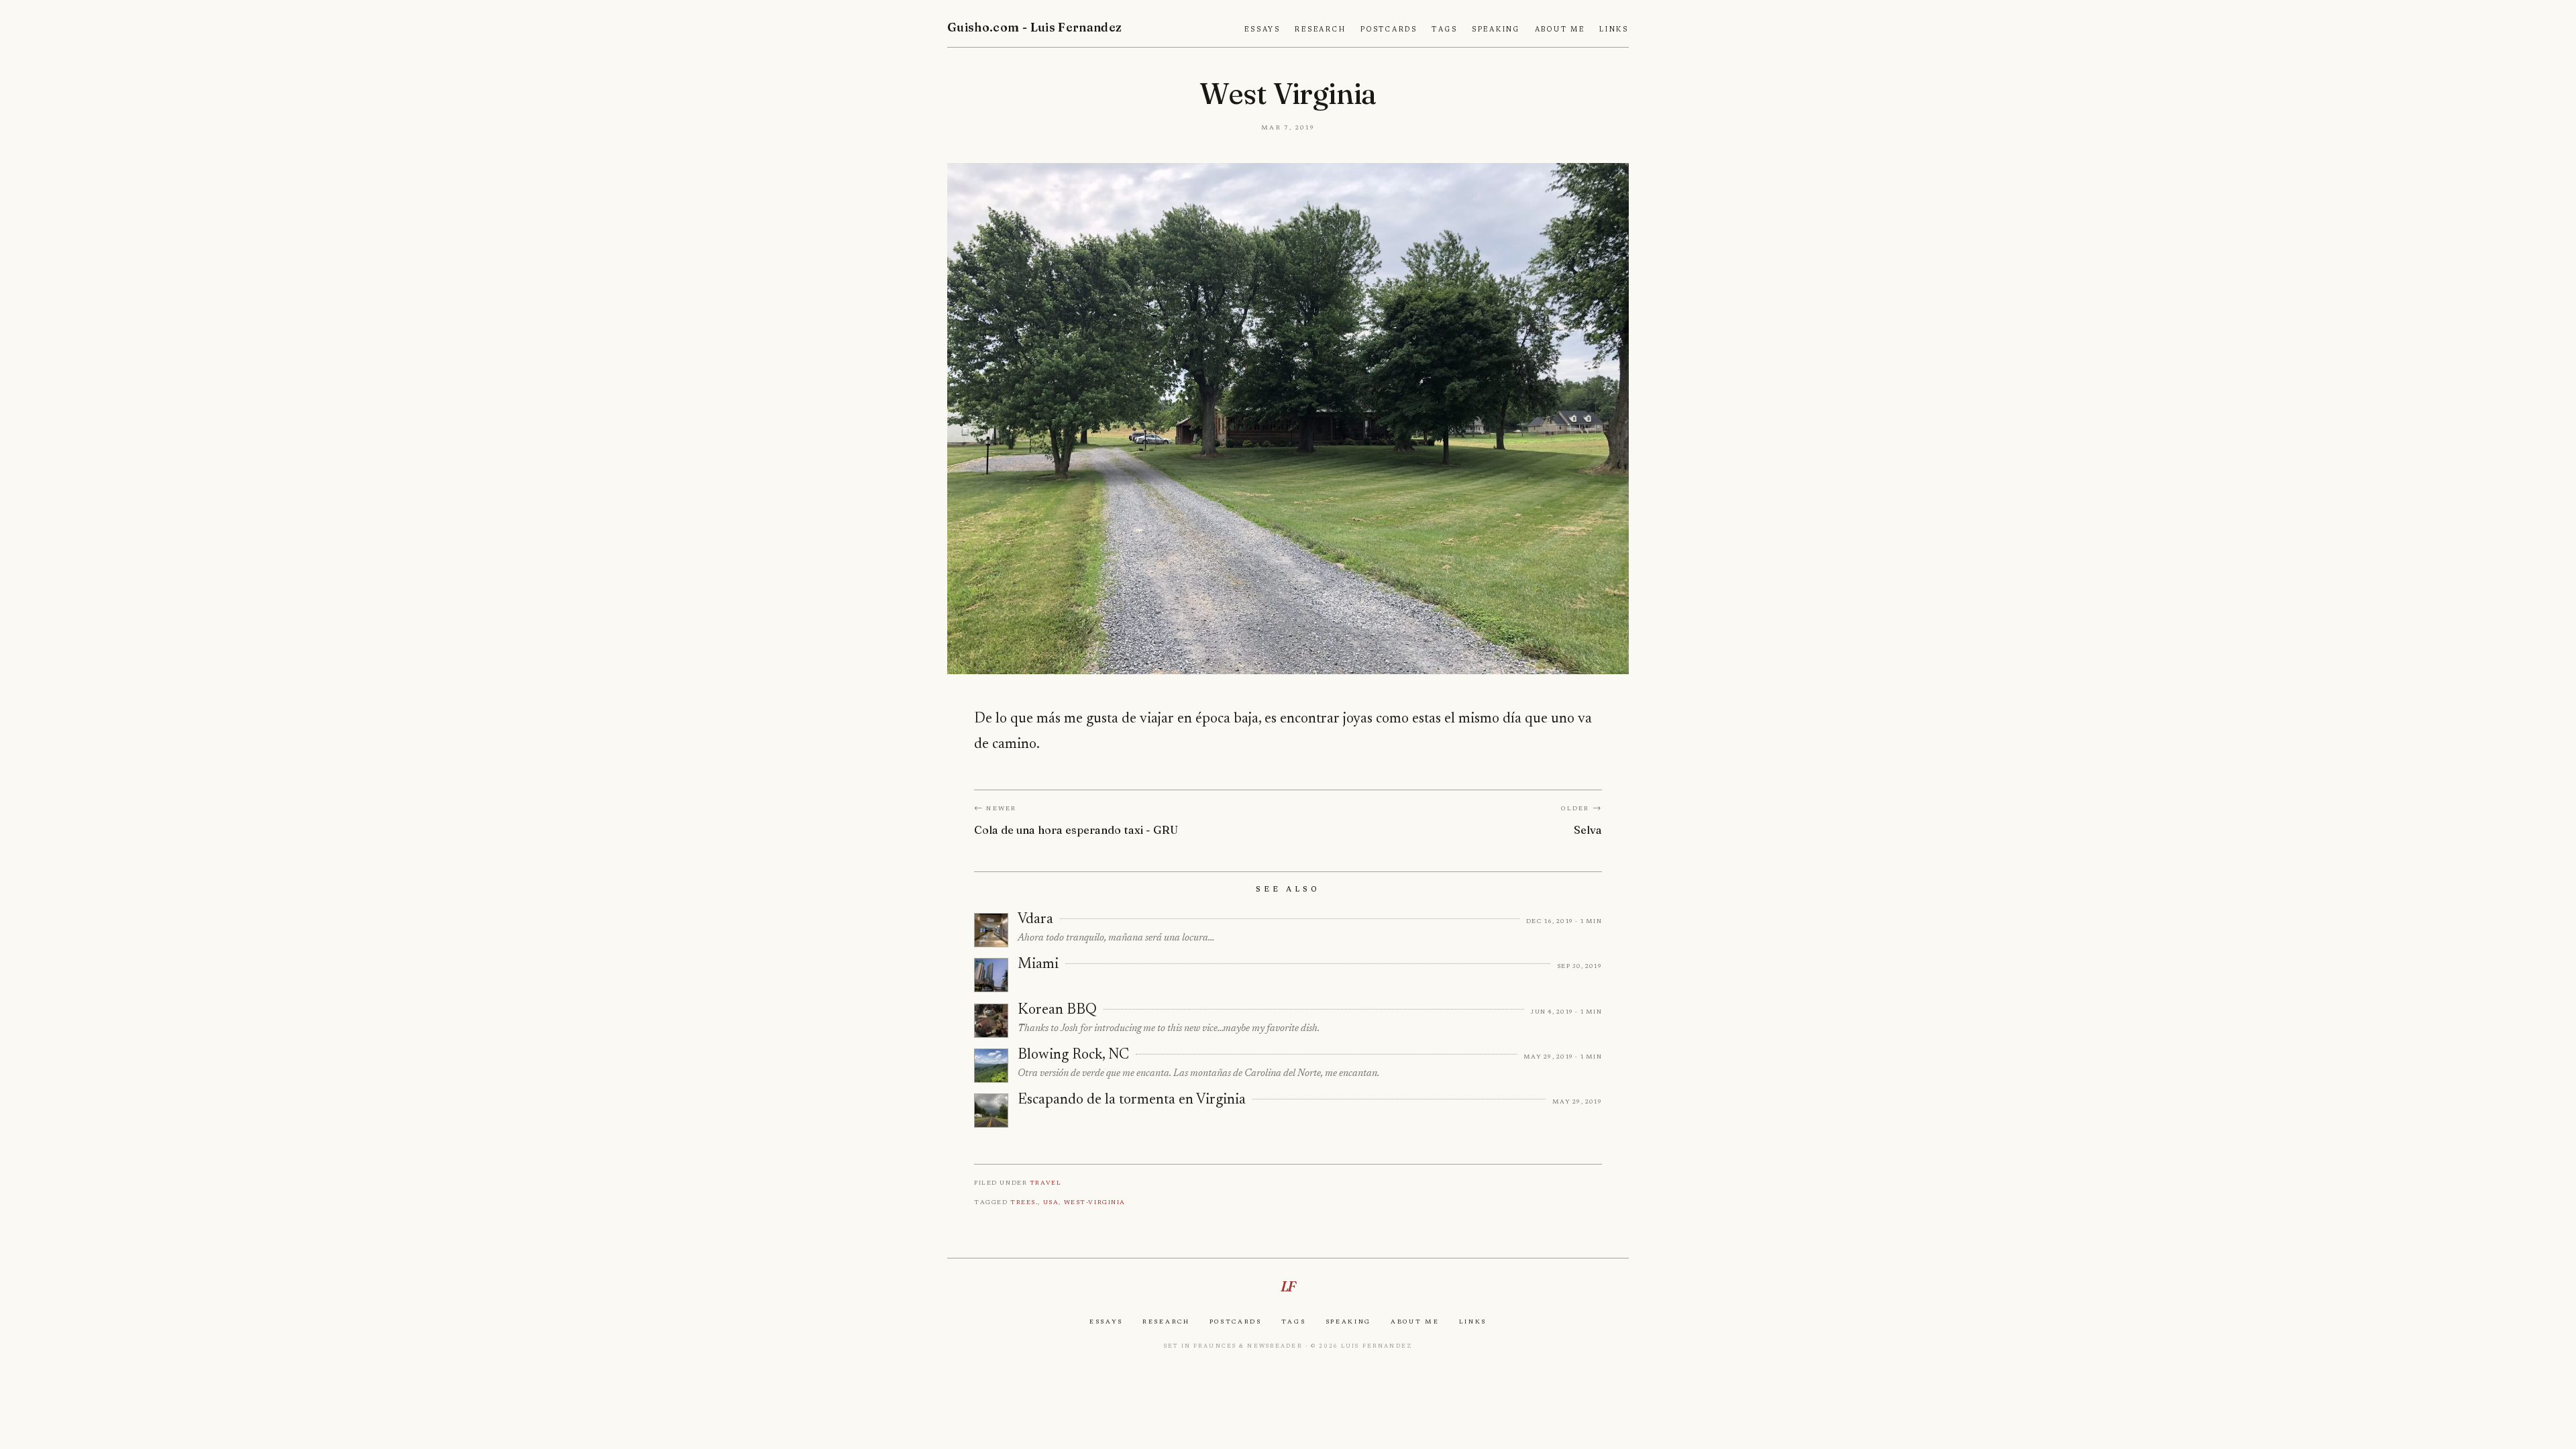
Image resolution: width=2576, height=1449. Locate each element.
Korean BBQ (1057, 1010)
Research (1320, 30)
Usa (1051, 1202)
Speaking (1496, 30)
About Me (1560, 30)
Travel (1045, 1182)
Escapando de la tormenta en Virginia (1132, 1100)
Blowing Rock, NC (1073, 1055)
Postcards (1389, 30)
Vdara (1035, 920)
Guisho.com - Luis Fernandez (1035, 27)
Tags (1444, 30)
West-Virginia (1095, 1202)
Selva (1588, 830)
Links (1614, 30)
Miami (1038, 965)
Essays (1263, 30)
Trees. (1024, 1202)
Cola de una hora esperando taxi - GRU (1076, 830)
